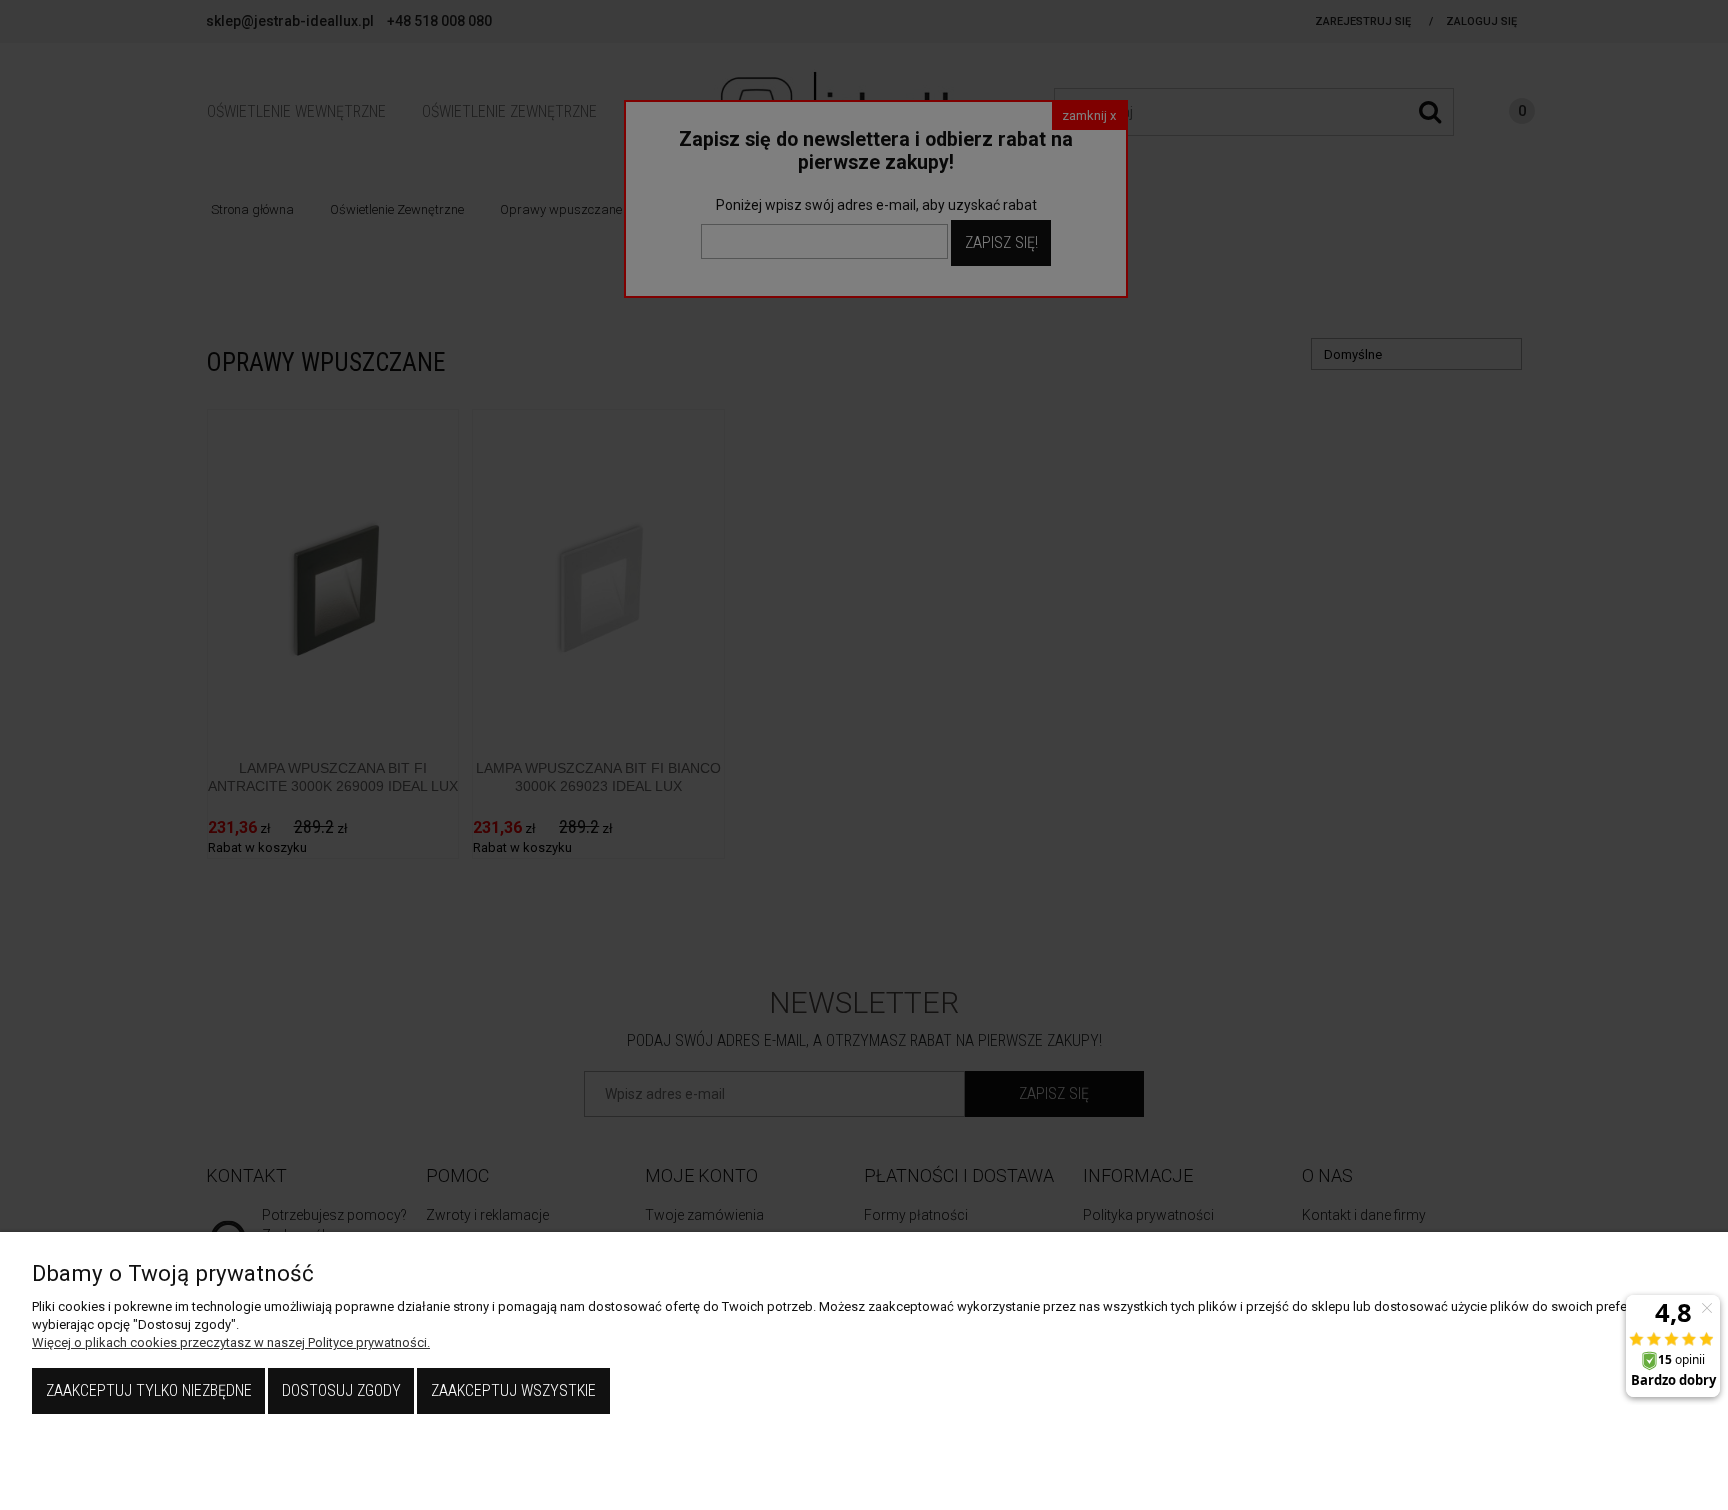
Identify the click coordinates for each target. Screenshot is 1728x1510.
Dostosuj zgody (341, 1390)
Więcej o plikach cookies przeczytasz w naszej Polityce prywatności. (231, 1342)
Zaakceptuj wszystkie (513, 1390)
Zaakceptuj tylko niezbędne (149, 1390)
